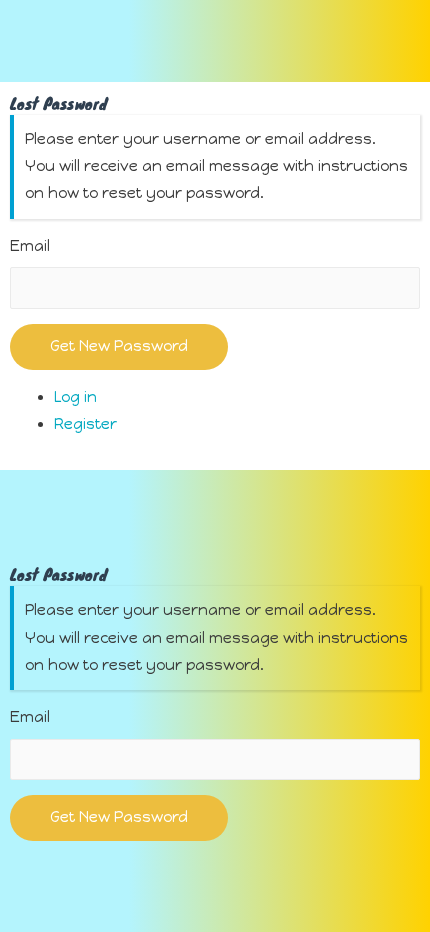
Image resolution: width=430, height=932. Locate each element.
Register (85, 424)
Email (30, 246)
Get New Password (119, 346)
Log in (75, 397)
